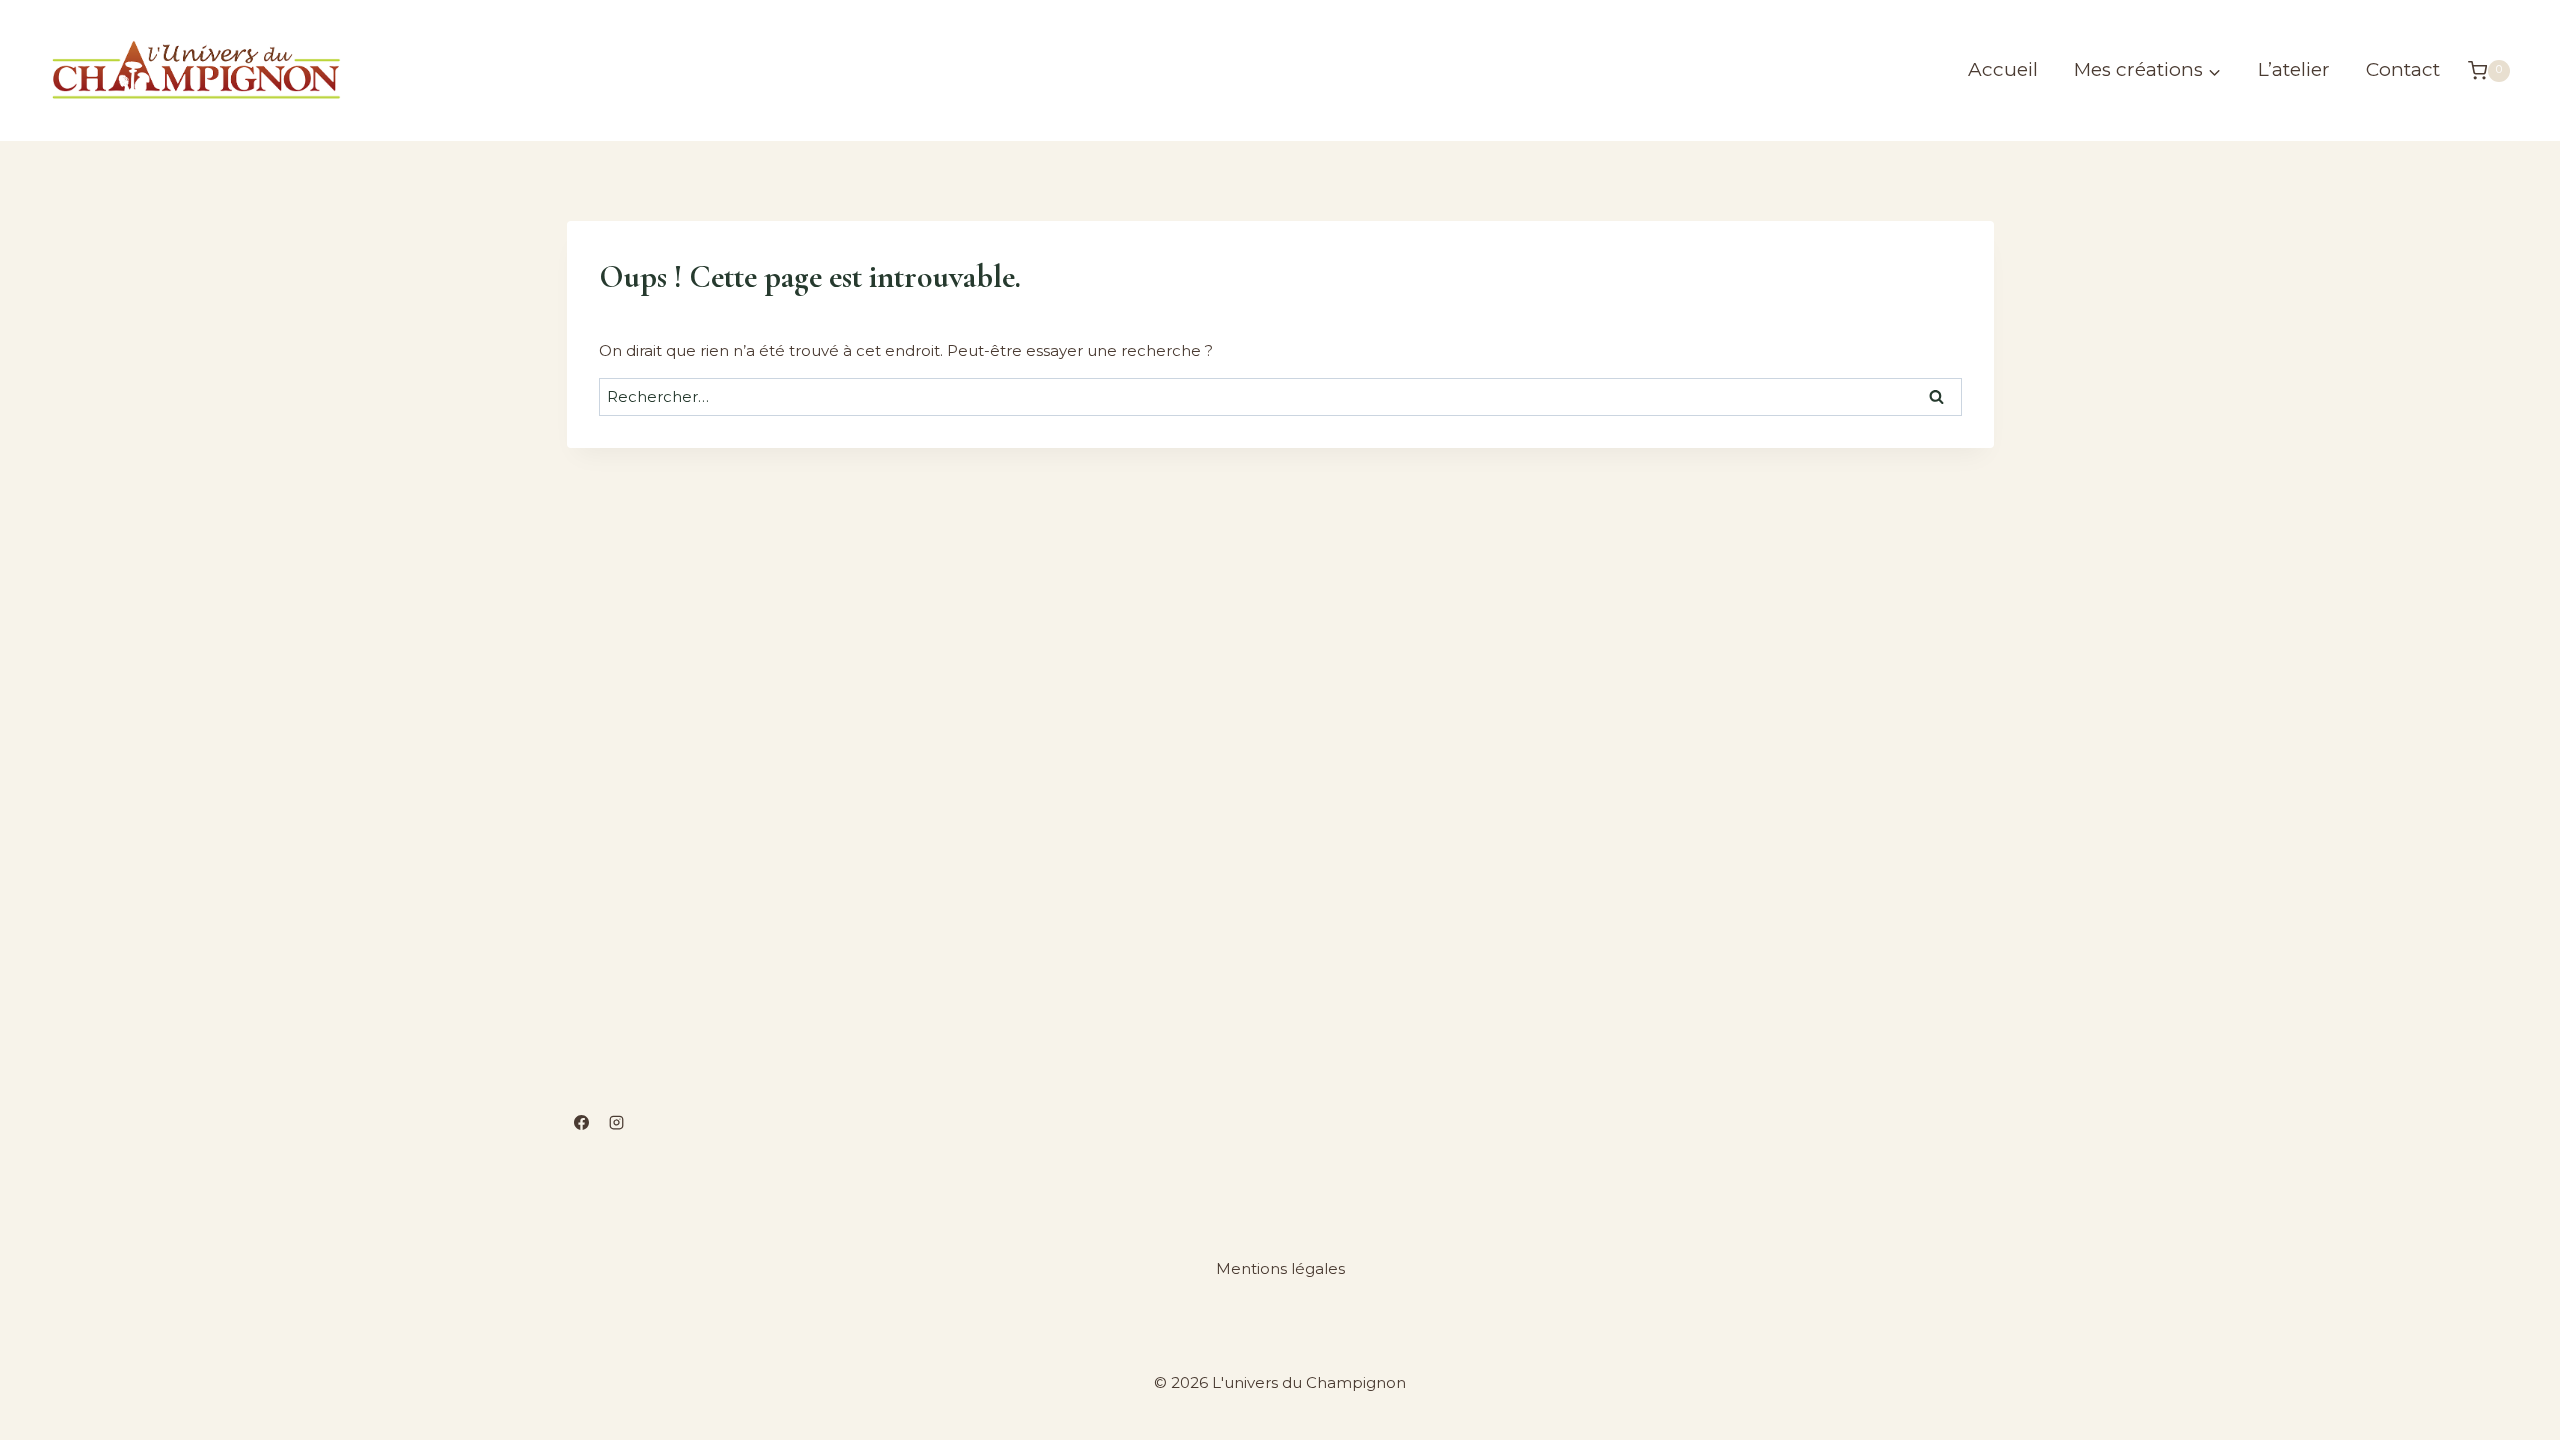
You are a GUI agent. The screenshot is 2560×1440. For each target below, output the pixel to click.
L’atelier (2294, 69)
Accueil (2003, 69)
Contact (2403, 69)
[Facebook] (582, 1122)
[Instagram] (616, 1122)
